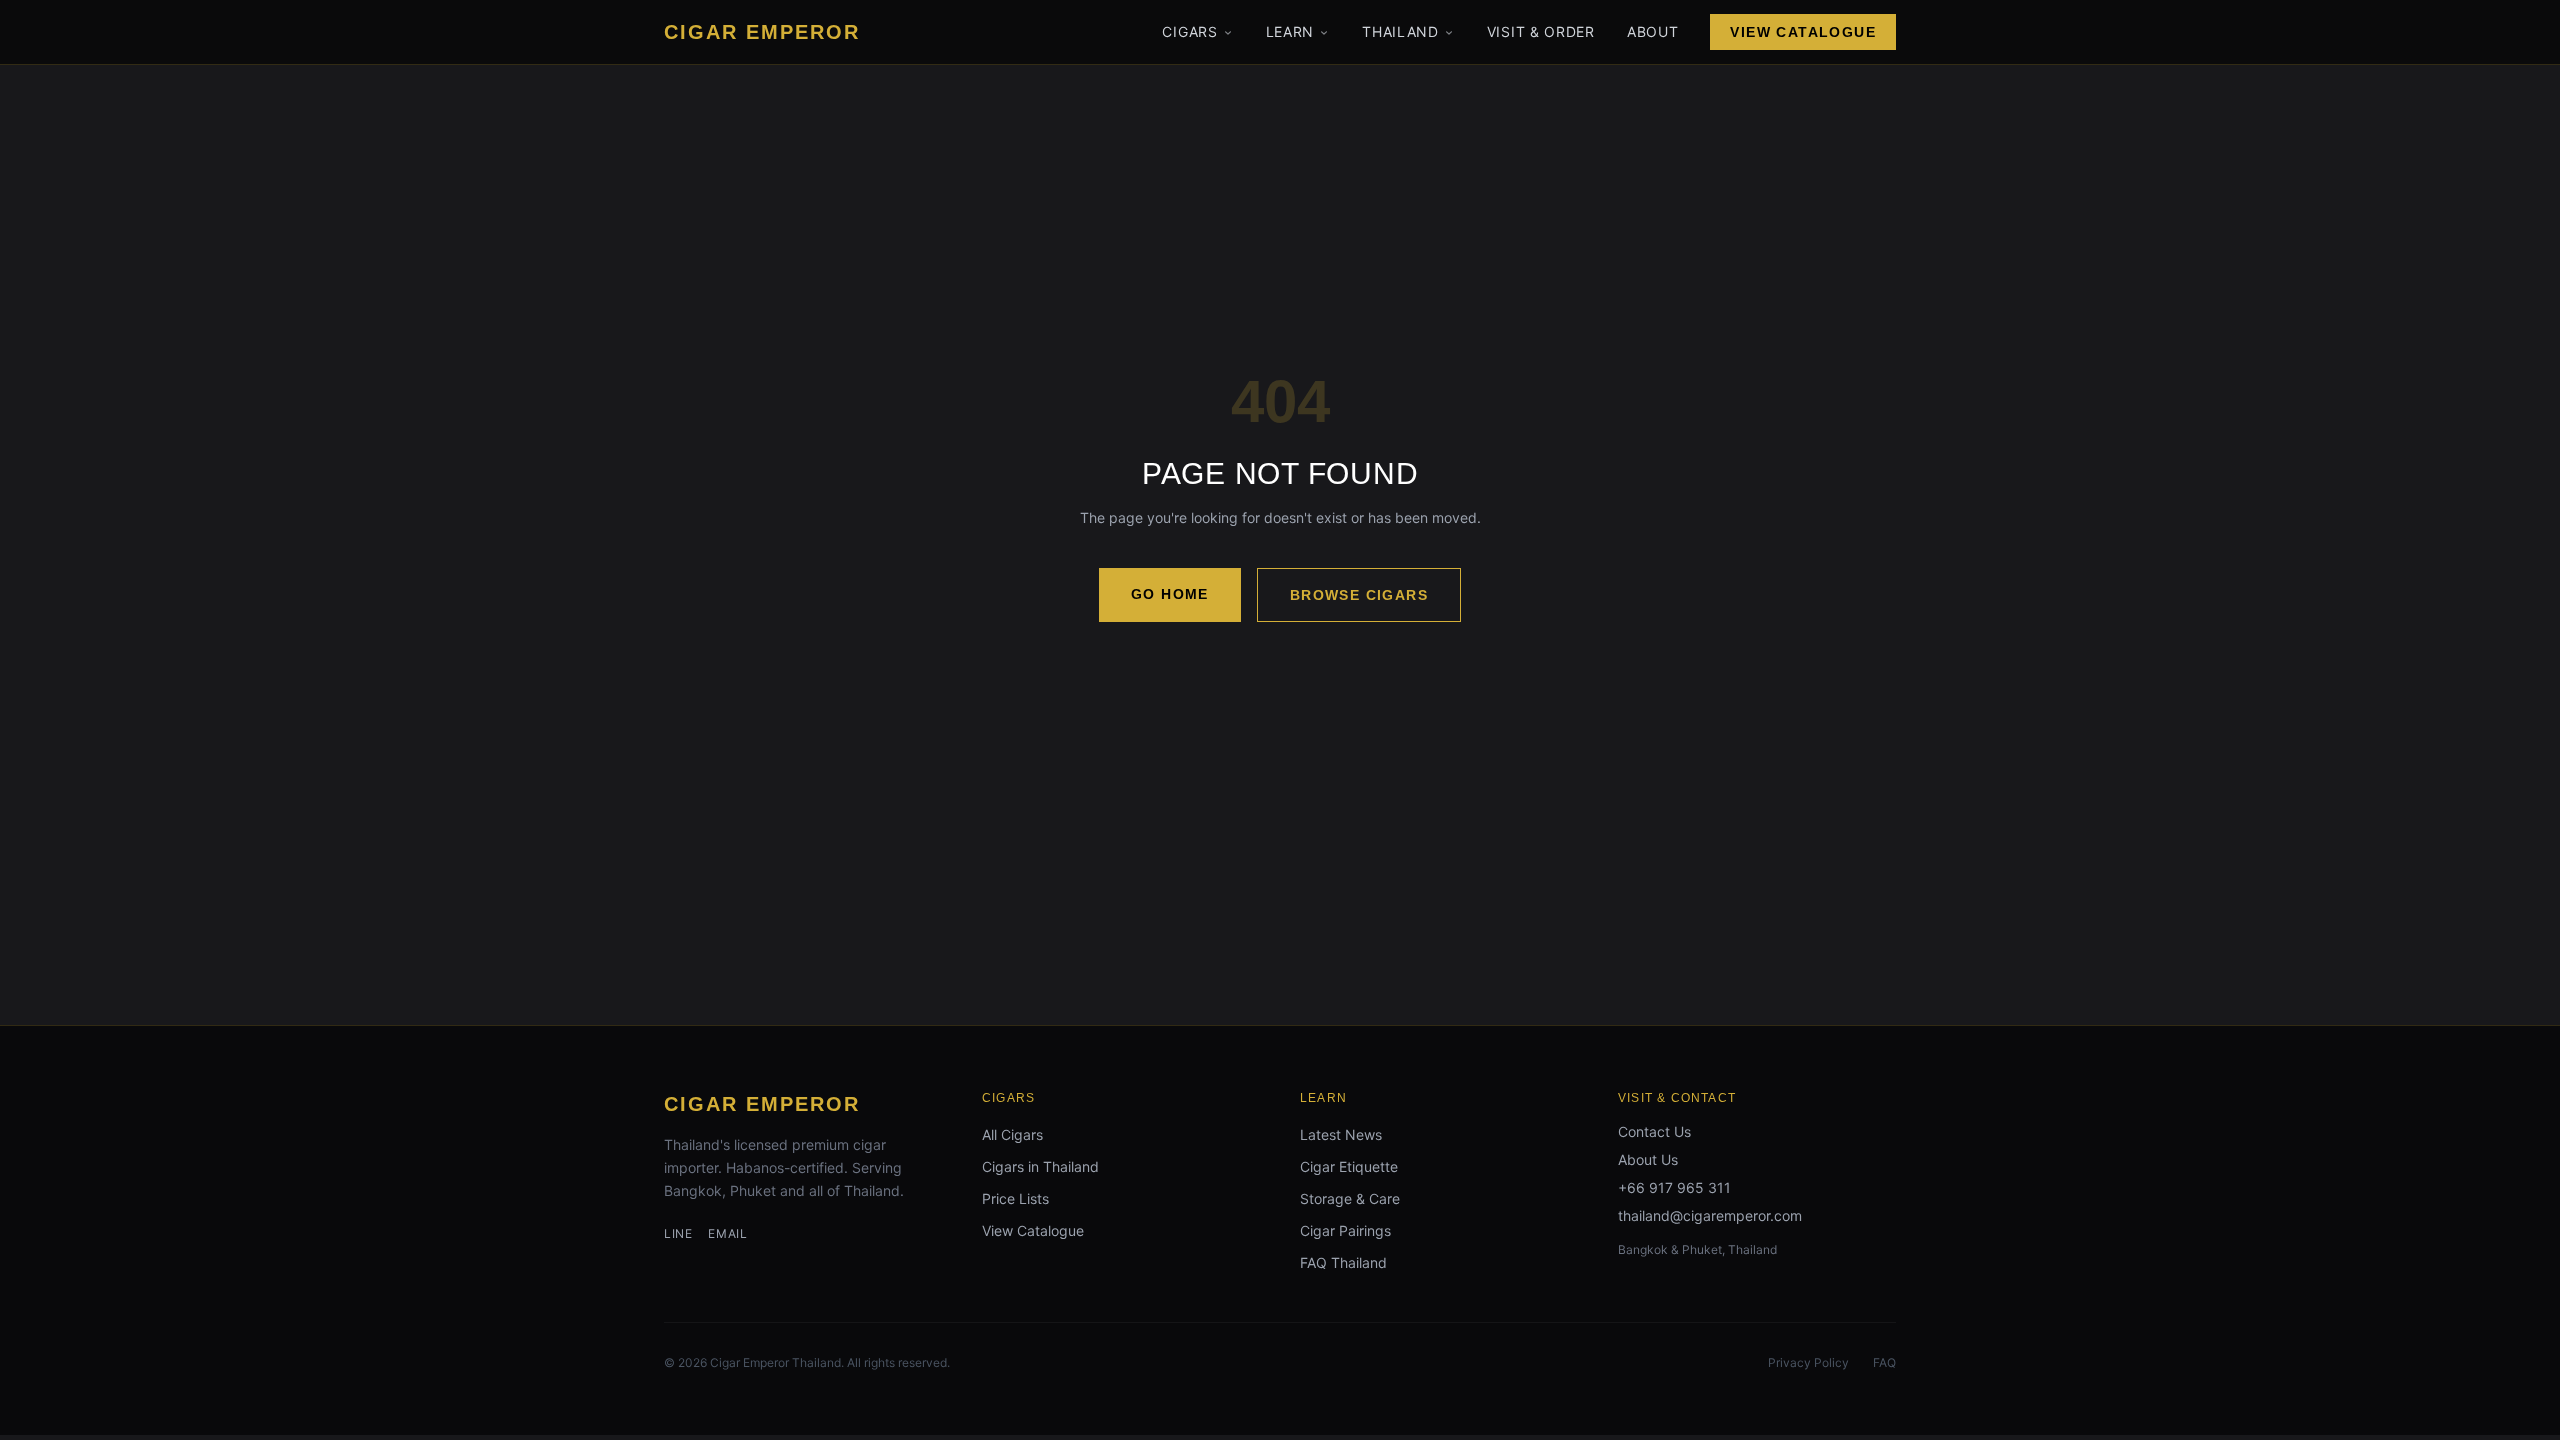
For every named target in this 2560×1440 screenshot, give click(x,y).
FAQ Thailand (1343, 1262)
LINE (678, 1233)
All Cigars (1012, 1134)
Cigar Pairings (1345, 1230)
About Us (1648, 1159)
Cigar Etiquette (1349, 1166)
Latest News (1341, 1134)
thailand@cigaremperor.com (1710, 1215)
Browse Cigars (1359, 595)
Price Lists (1015, 1198)
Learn (1290, 31)
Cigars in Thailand (1040, 1166)
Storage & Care (1350, 1198)
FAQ (1884, 1362)
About (1653, 31)
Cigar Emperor (762, 1104)
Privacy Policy (1808, 1362)
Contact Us (1654, 1131)
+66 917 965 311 (1674, 1187)
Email (727, 1233)
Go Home (1170, 594)
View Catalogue (1803, 32)
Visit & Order (1541, 31)
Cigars (1189, 31)
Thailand (1400, 31)
